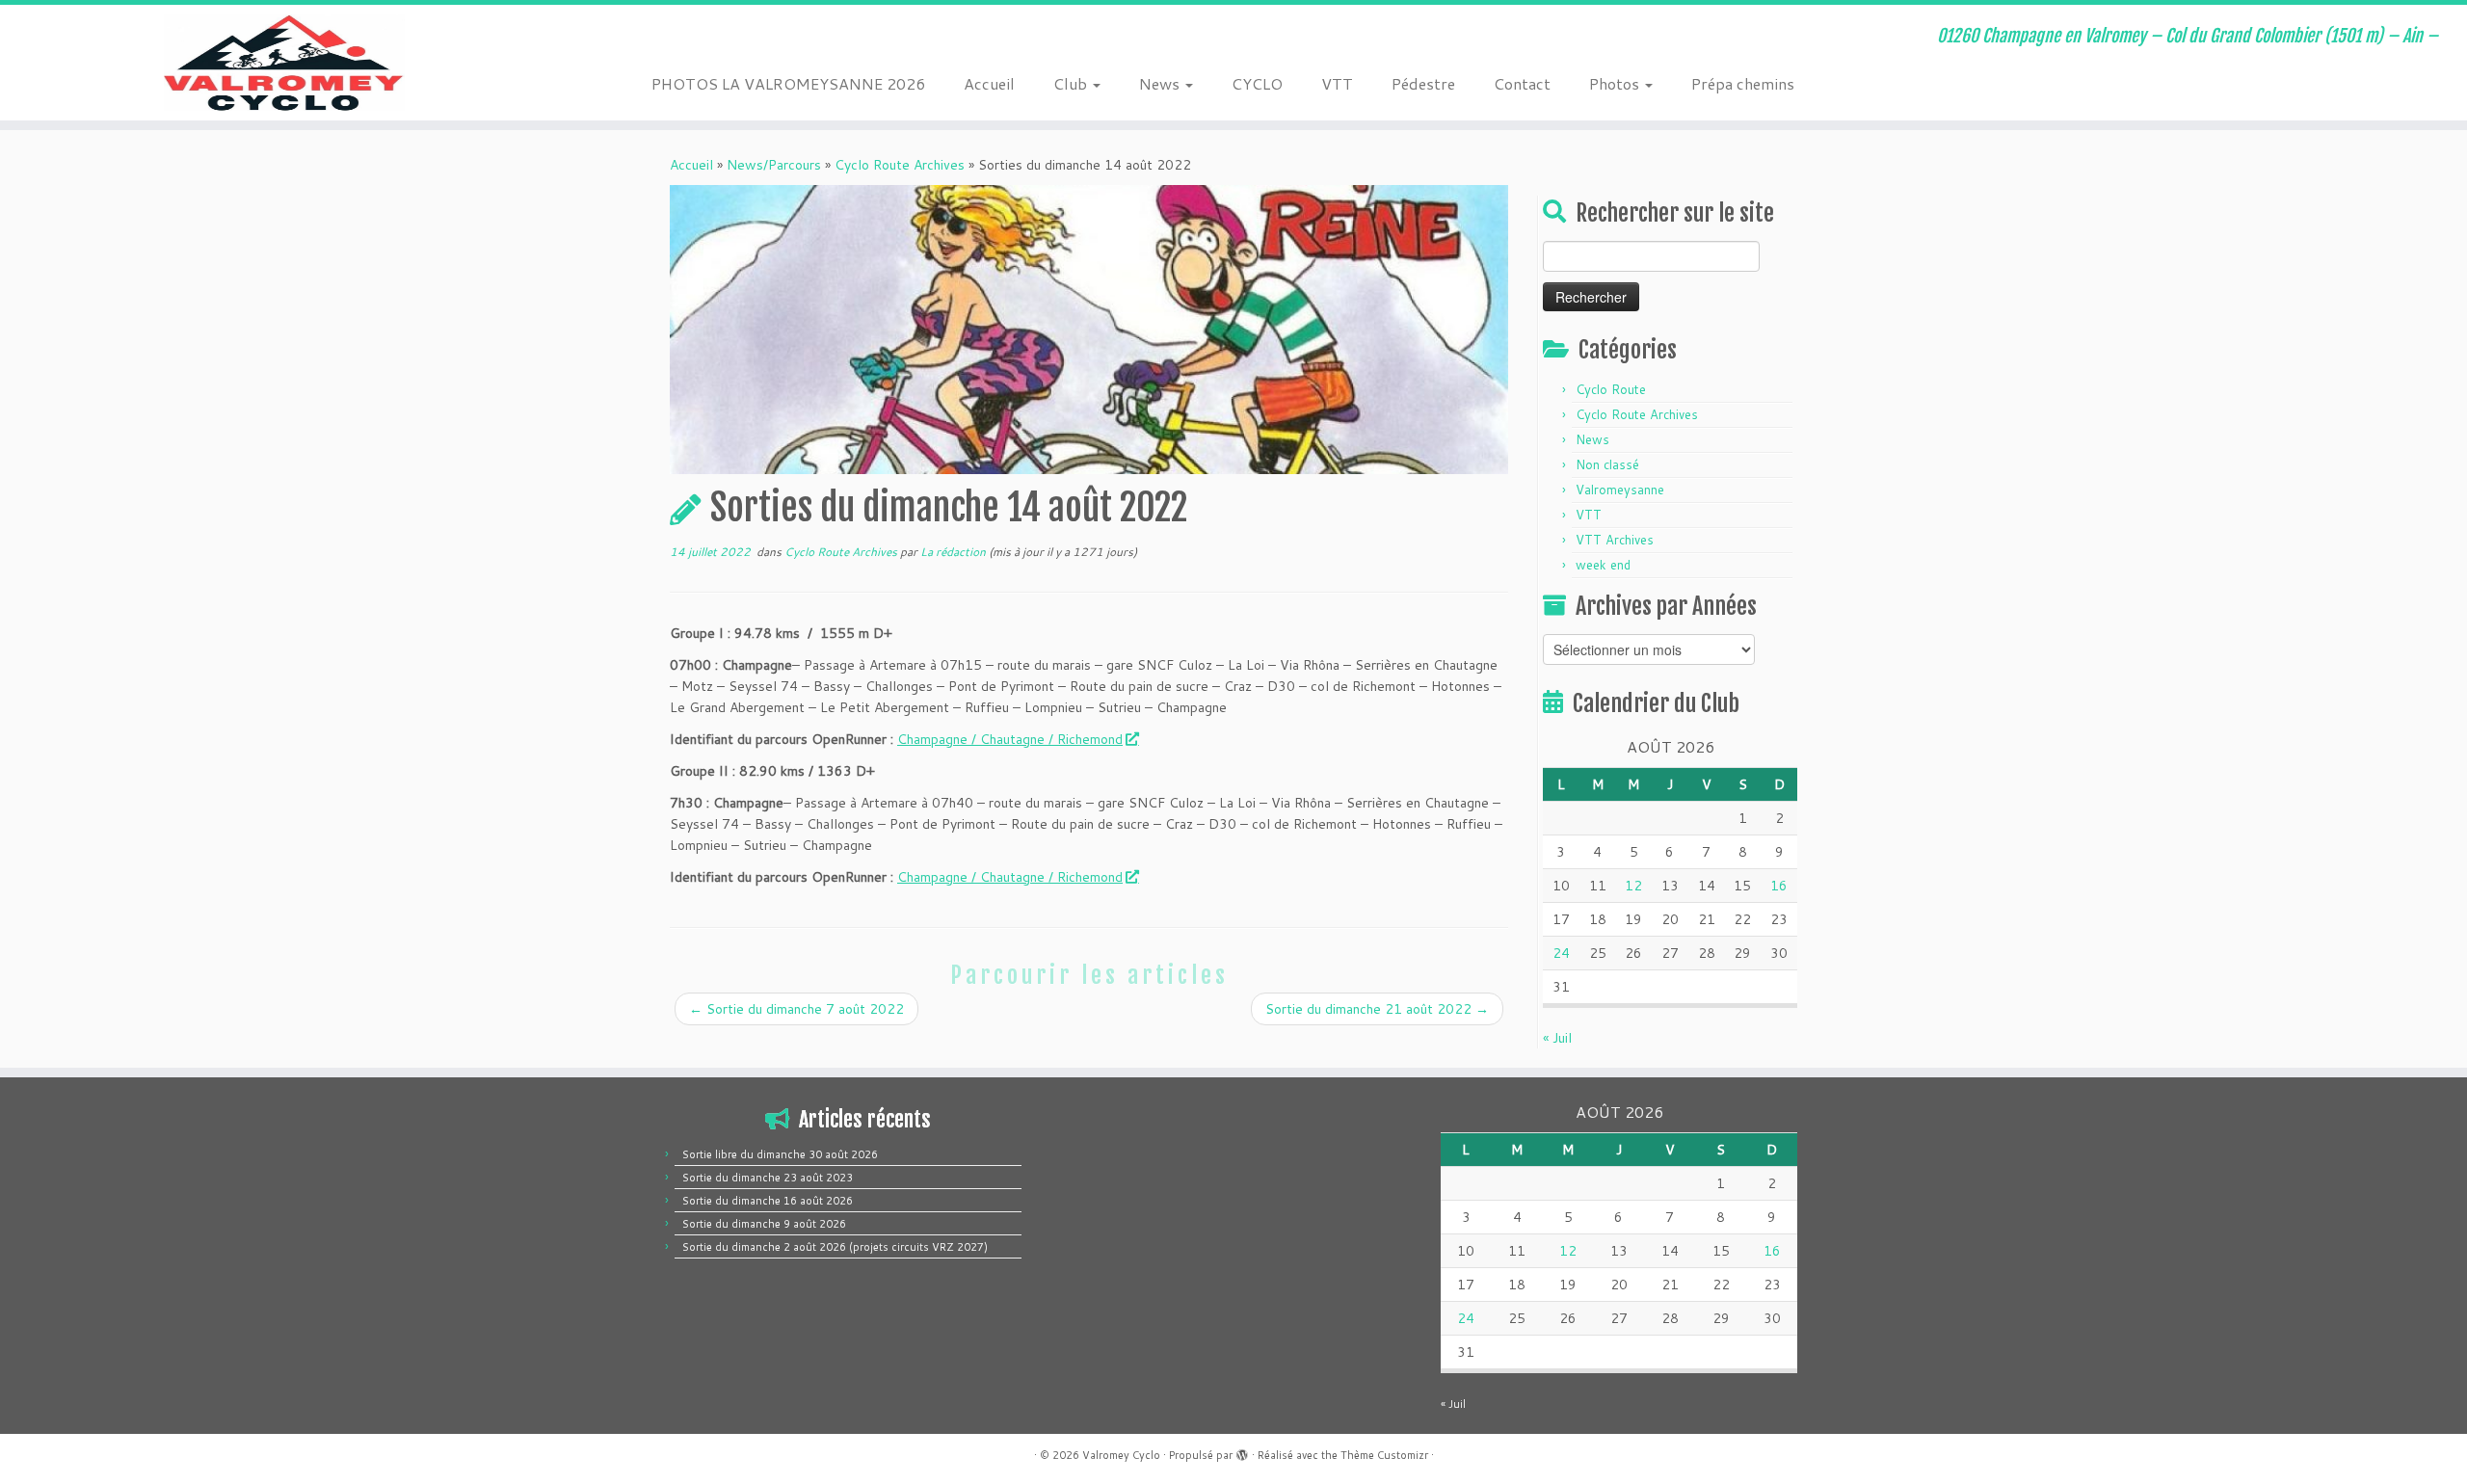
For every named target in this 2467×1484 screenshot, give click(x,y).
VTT (1337, 83)
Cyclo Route (1611, 389)
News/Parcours (774, 165)
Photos (1616, 83)
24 (1561, 953)
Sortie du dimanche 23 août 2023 (768, 1178)
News (1161, 83)
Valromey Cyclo (1121, 1455)
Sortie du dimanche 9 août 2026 (764, 1224)
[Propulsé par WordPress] (1242, 1451)
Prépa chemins (1743, 83)
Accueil (989, 83)
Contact (1522, 83)
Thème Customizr (1384, 1455)
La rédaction (953, 552)
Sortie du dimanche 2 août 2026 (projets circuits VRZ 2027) (835, 1247)
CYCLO (1257, 83)
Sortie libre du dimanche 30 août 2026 (780, 1154)
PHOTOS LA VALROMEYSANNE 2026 (788, 83)
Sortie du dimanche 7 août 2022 (796, 1009)
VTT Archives (1615, 540)
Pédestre (1423, 83)
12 (1633, 886)
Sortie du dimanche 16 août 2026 (768, 1201)
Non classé (1607, 464)
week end (1603, 565)
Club (1072, 83)
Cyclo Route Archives (900, 165)
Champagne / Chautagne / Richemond (1010, 739)
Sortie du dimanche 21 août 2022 (1377, 1009)
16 (1779, 886)
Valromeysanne (1620, 490)
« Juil (1557, 1038)
